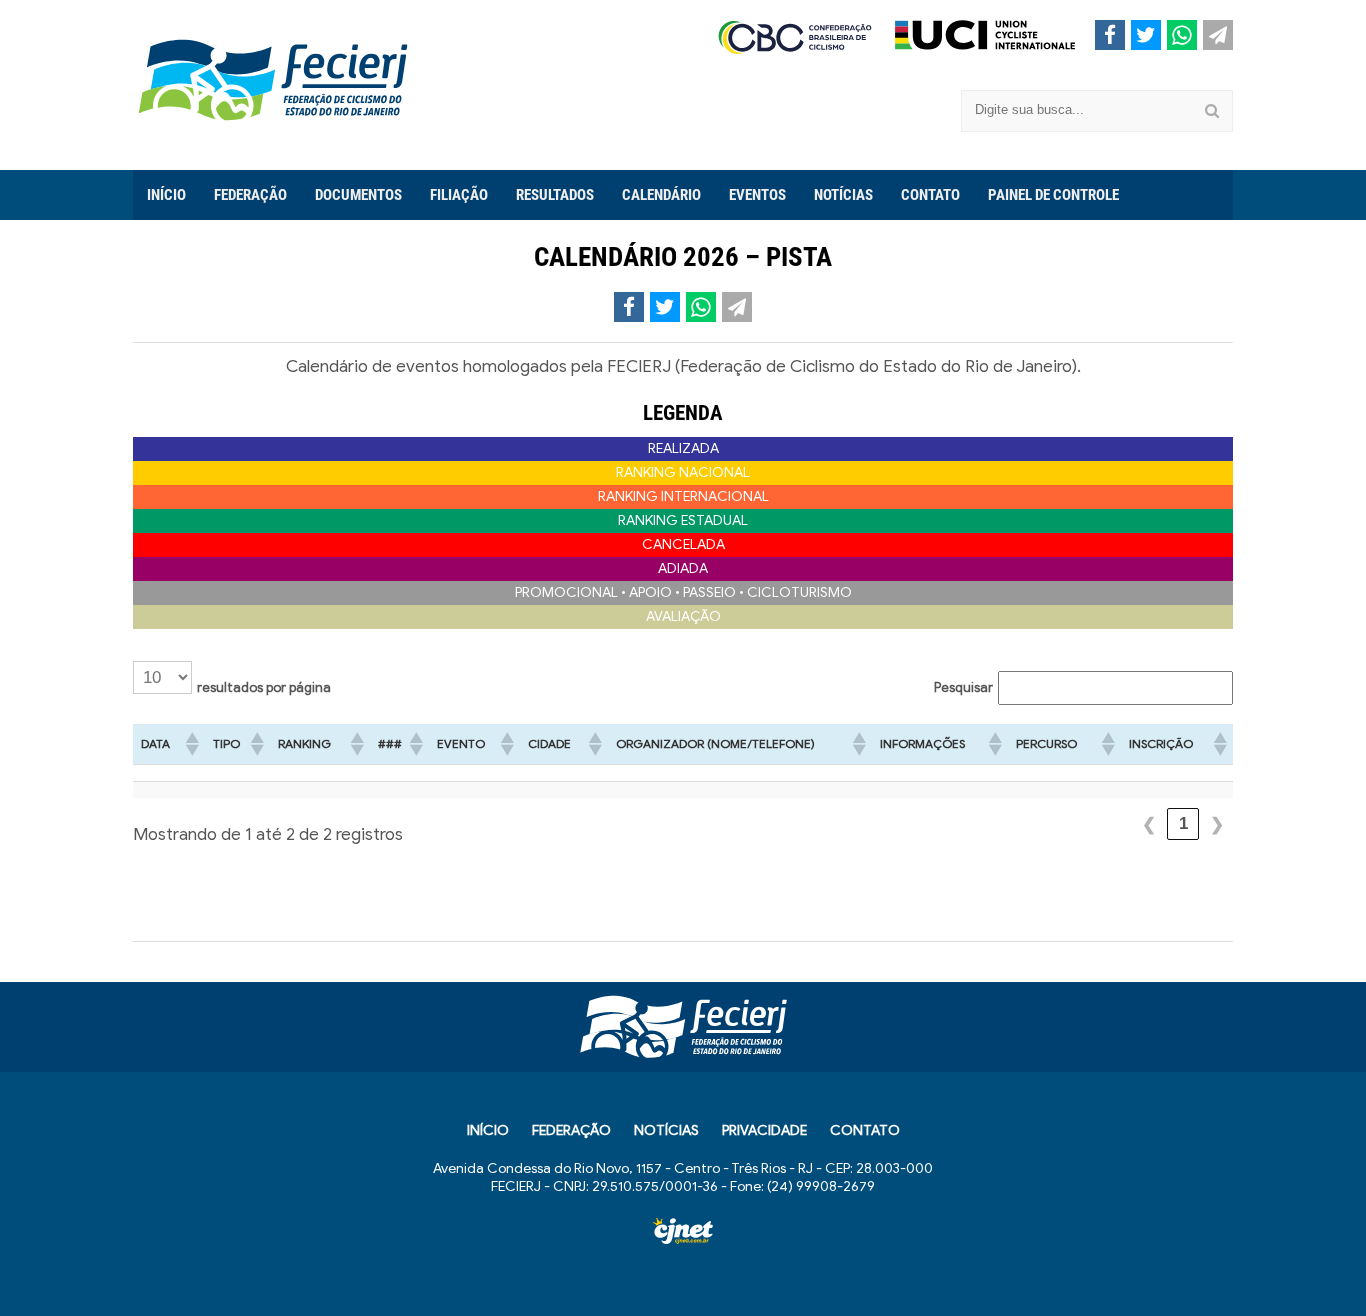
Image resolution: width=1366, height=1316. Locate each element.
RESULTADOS (555, 195)
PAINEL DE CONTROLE (1053, 195)
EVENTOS (757, 195)
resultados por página (264, 687)
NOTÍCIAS (843, 195)
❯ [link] (1217, 824)
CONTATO (930, 195)
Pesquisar (963, 687)
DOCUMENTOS (358, 195)
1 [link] (1183, 823)
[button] (191, 744)
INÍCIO (166, 195)
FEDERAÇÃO (250, 195)
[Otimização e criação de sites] (683, 1231)
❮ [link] (1149, 824)
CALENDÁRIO (661, 195)
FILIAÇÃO (459, 195)
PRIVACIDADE (764, 1130)
